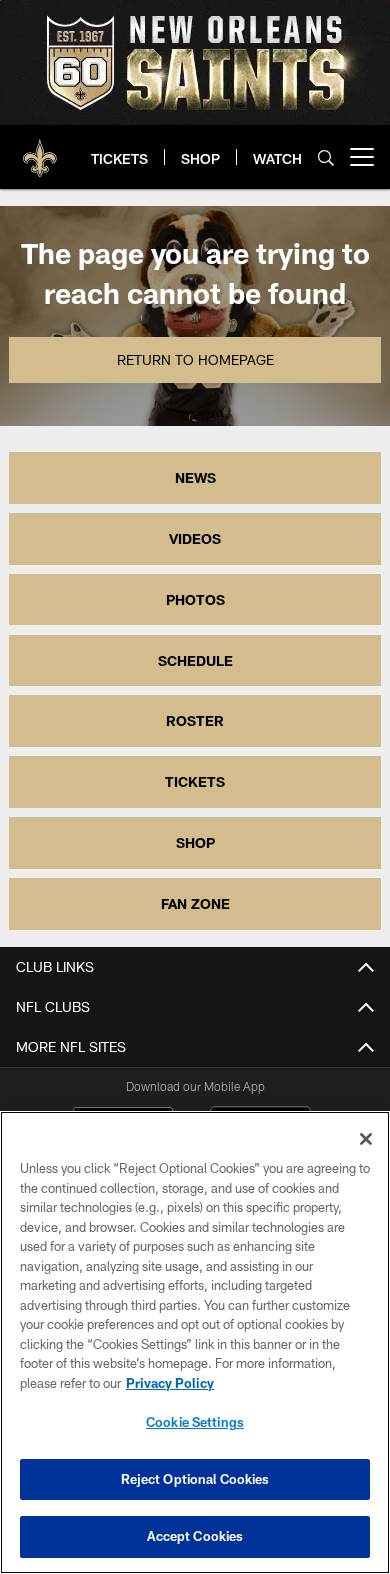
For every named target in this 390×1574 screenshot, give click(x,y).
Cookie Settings (195, 1422)
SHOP (195, 842)
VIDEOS (195, 538)
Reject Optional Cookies (195, 1479)
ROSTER (195, 720)
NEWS (195, 477)
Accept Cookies (195, 1536)
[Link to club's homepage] (40, 149)
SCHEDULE (195, 660)
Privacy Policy (170, 1383)
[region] (195, 1342)
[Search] (326, 157)
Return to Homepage (195, 359)
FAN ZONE (195, 903)
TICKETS (195, 781)
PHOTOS (195, 599)
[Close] (366, 1139)
